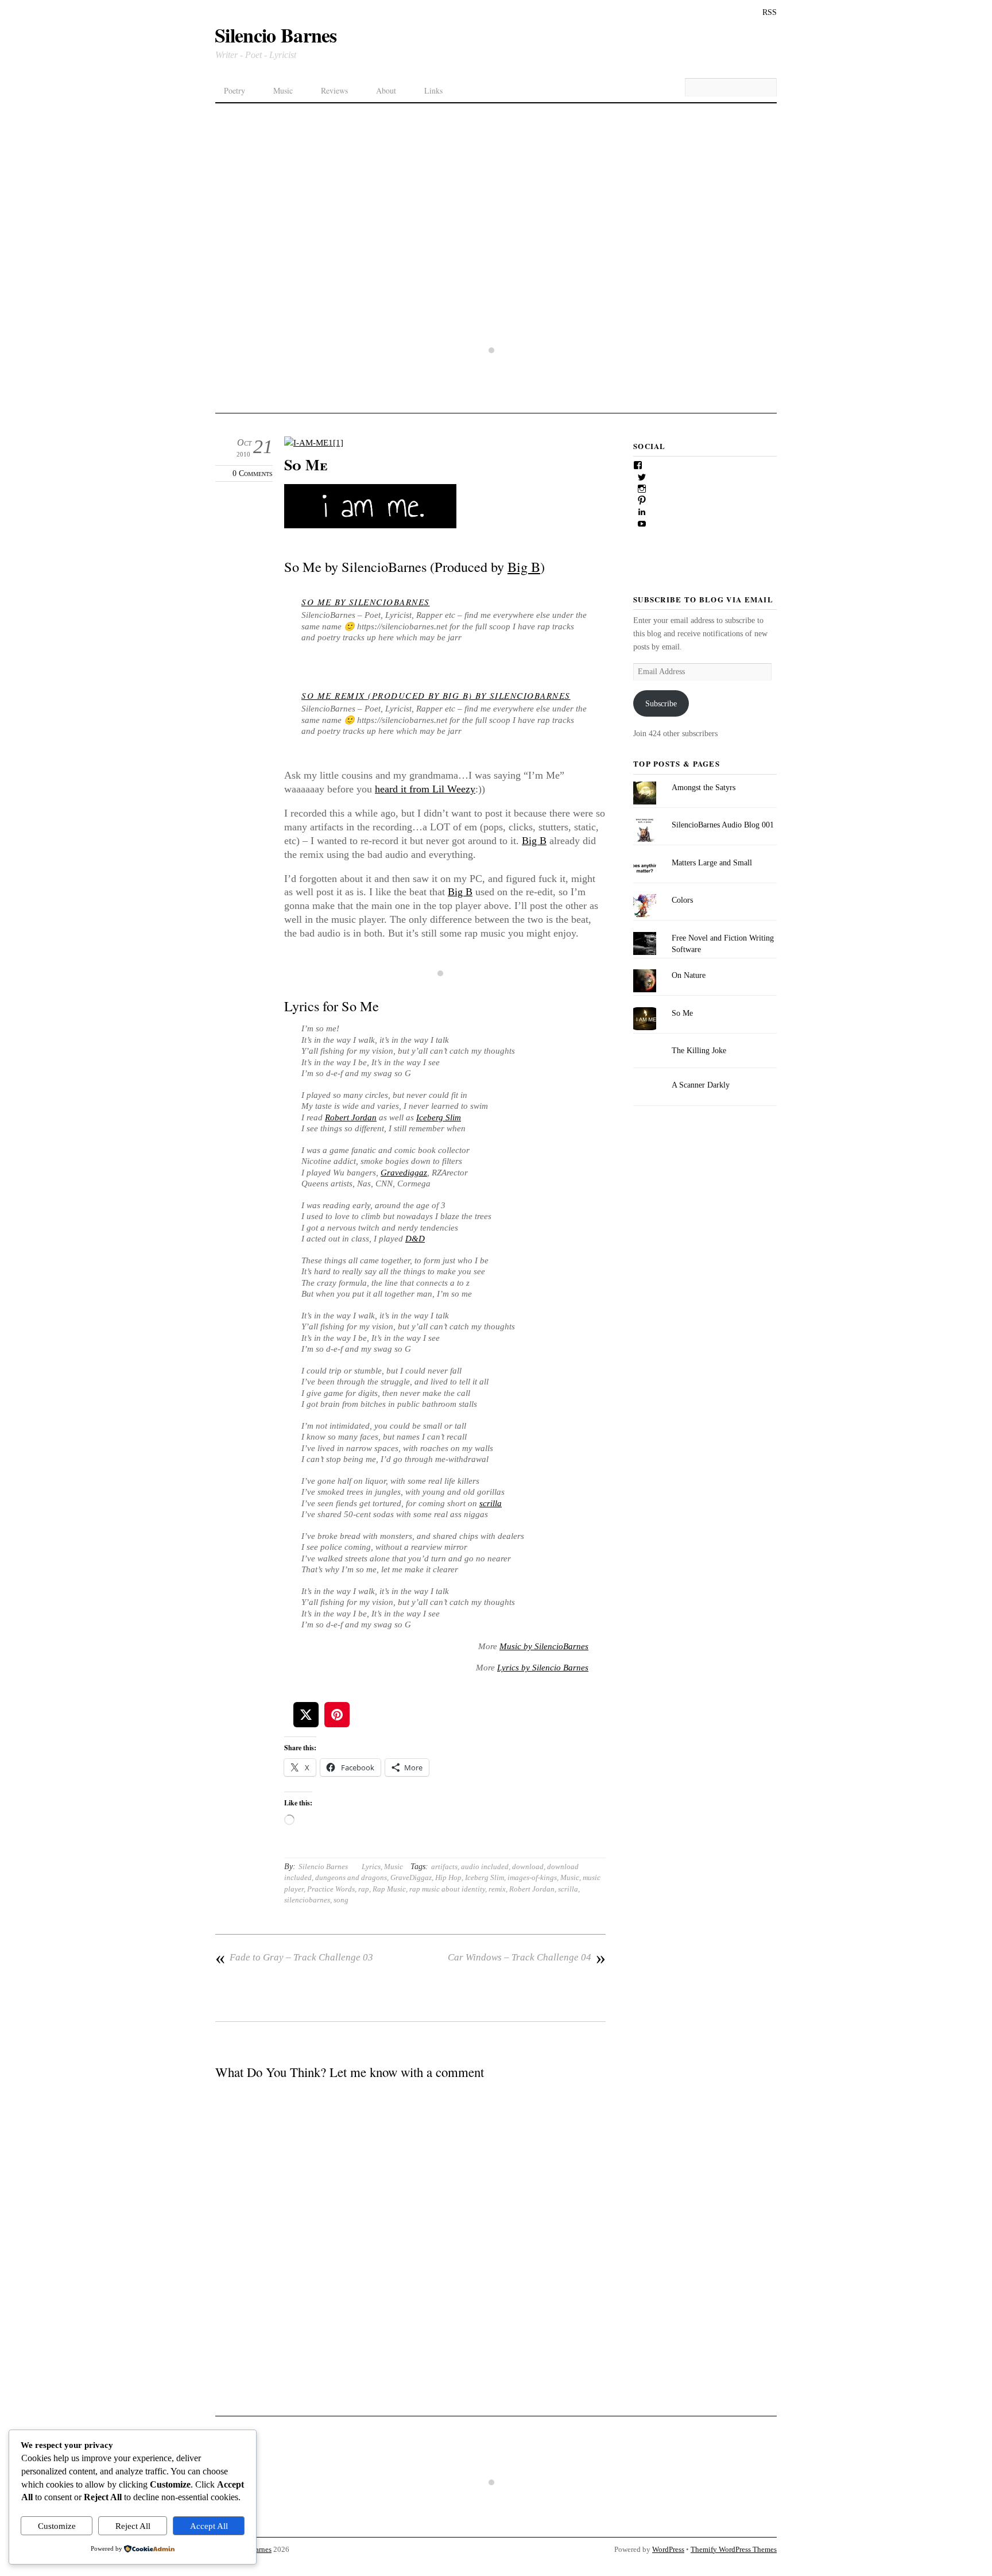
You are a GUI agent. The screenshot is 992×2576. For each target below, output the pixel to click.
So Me (306, 465)
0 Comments (253, 473)
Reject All (133, 2526)
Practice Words (331, 1889)
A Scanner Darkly (701, 1085)
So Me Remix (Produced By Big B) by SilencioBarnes (436, 695)
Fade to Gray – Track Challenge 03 (294, 1958)
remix (497, 1889)
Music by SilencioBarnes (544, 1646)
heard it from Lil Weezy (425, 789)
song (341, 1900)
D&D (415, 1239)
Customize (57, 2526)
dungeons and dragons (351, 1877)
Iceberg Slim (439, 1117)
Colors (682, 900)
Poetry (235, 90)
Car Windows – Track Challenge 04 (527, 1958)
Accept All (209, 2526)
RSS (770, 12)
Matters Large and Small (712, 862)
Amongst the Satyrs (704, 787)
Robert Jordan (351, 1117)
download (528, 1867)
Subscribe (661, 703)
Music (283, 90)
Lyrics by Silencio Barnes (543, 1668)
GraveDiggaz (411, 1877)
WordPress (668, 2550)
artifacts (444, 1867)
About (386, 90)
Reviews (334, 90)
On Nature (689, 975)
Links (433, 90)
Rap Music (389, 1889)
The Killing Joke (699, 1050)
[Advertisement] (496, 189)
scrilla (491, 1503)
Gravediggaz (404, 1173)
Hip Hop (448, 1877)
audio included (485, 1867)
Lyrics (371, 1867)
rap (364, 1889)
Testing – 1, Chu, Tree (496, 405)
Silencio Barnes (323, 1867)
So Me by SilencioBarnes (366, 602)
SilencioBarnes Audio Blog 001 (723, 825)
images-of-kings (532, 1877)
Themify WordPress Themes (734, 2550)
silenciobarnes (307, 1900)
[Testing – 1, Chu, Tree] (496, 388)
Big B (524, 566)
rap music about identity (447, 1889)
